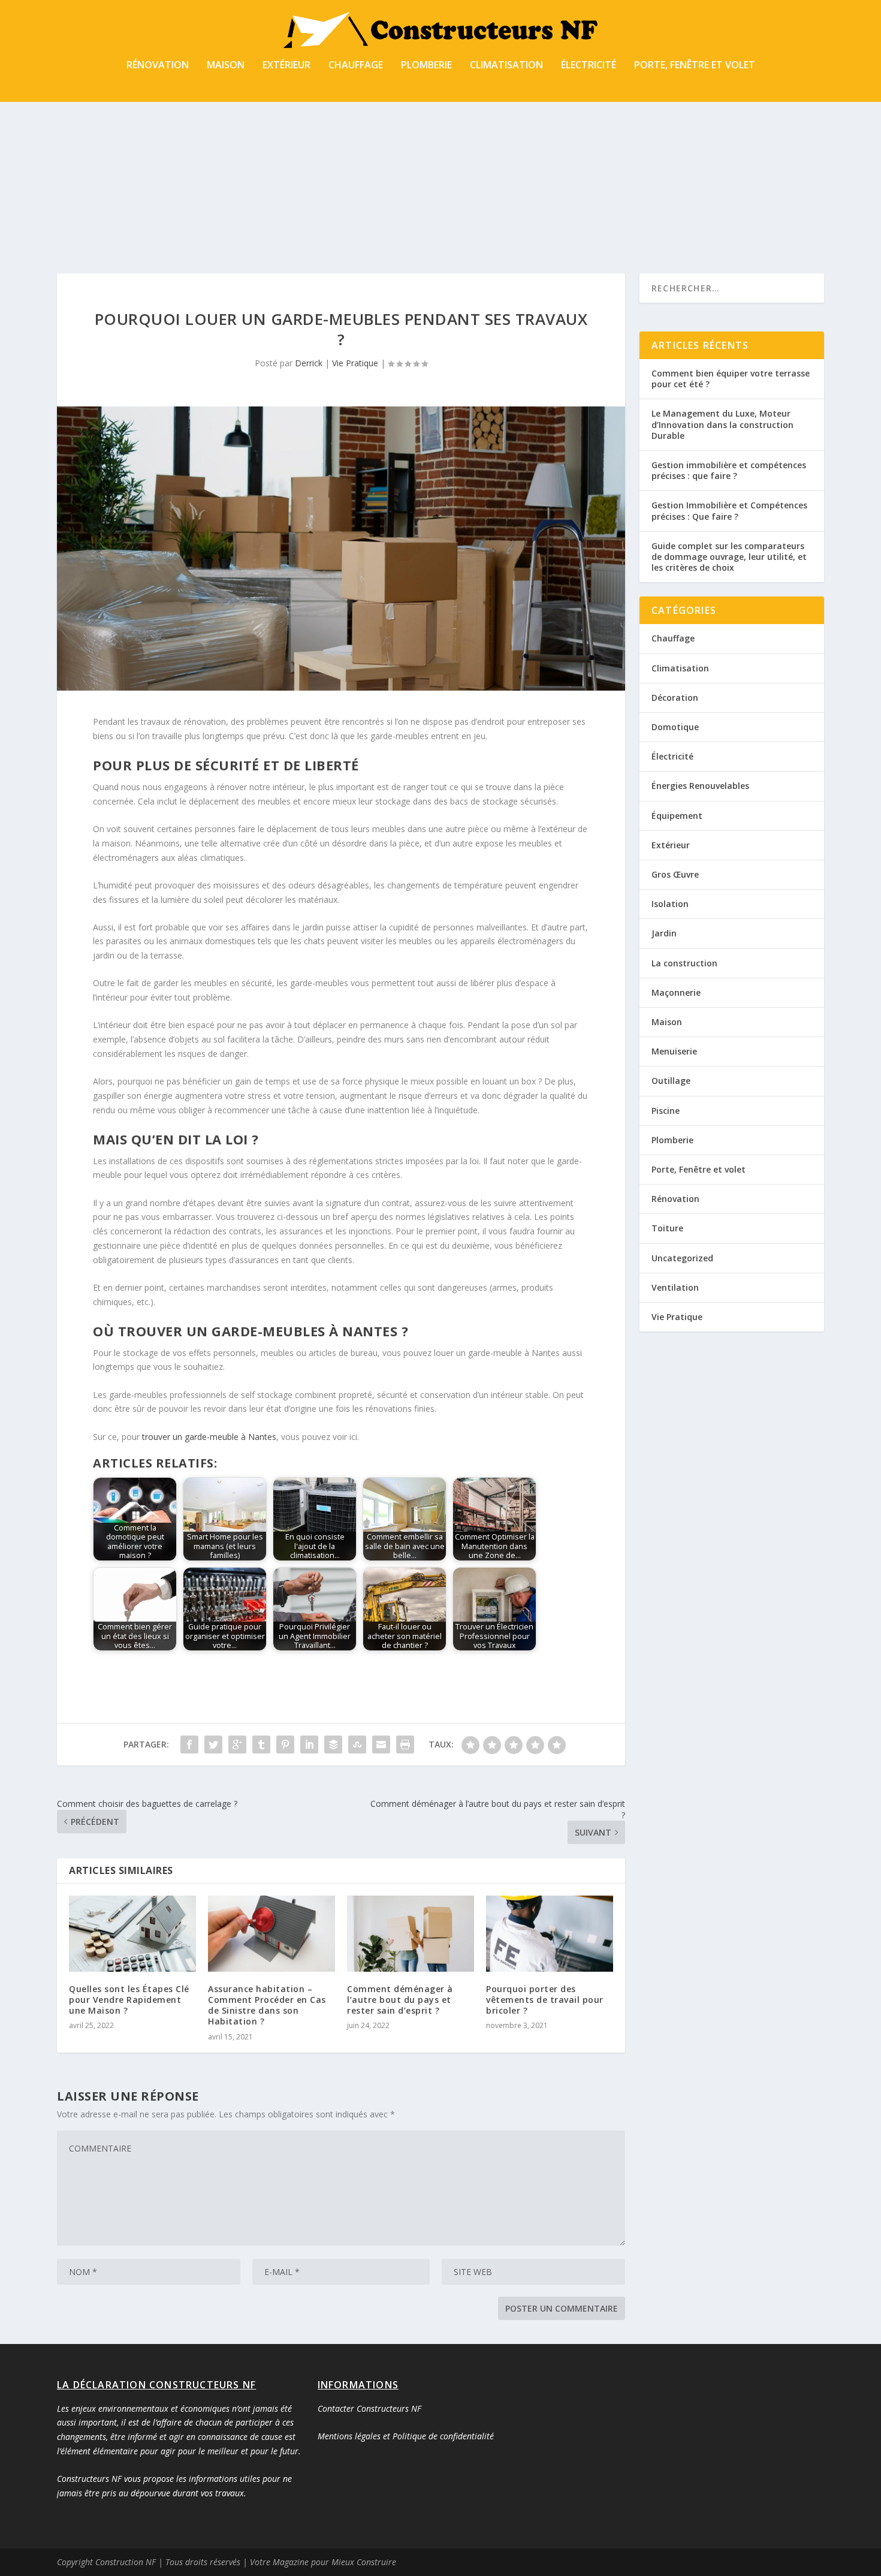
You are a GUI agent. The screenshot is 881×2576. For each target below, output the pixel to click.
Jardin (664, 933)
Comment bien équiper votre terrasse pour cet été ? (731, 379)
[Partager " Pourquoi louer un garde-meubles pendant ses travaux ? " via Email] (381, 1745)
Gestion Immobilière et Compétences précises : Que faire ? (729, 510)
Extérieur (286, 66)
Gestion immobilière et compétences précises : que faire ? (729, 470)
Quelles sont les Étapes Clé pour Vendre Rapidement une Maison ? (129, 2000)
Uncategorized (682, 1258)
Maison (226, 66)
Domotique (675, 727)
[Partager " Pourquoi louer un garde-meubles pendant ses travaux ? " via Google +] (237, 1745)
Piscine (666, 1111)
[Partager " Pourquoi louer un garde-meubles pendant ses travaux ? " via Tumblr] (261, 1745)
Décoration (675, 698)
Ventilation (675, 1287)
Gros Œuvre (675, 874)
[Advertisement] (441, 159)
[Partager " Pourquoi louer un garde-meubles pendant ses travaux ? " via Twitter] (213, 1745)
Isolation (670, 904)
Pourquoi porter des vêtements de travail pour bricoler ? (545, 2000)
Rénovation (158, 66)
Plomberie (426, 66)
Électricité (589, 66)
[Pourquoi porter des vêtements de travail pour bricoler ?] (550, 1934)
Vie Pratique (355, 363)
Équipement (677, 816)
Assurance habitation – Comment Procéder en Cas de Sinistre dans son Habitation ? (267, 2005)
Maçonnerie (676, 992)
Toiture (667, 1228)
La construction (684, 963)
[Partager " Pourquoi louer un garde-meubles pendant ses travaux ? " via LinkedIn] (309, 1745)
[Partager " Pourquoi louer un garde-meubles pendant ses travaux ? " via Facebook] (189, 1745)
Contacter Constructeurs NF (369, 2408)
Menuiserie (674, 1051)
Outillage (671, 1081)
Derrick (309, 363)
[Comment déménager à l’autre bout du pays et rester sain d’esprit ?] (411, 1934)
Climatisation (506, 66)
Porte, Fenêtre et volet (695, 66)
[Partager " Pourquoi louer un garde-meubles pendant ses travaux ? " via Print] (405, 1745)
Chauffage (356, 66)
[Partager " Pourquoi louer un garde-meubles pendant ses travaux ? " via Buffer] (333, 1745)
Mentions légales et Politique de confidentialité (406, 2436)
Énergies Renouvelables (700, 786)
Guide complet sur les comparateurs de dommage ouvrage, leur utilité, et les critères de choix (729, 557)
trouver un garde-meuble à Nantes (209, 1437)
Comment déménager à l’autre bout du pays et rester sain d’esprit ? (400, 2000)
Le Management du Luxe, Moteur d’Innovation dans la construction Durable (722, 424)
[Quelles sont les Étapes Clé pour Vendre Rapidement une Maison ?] (132, 1934)
